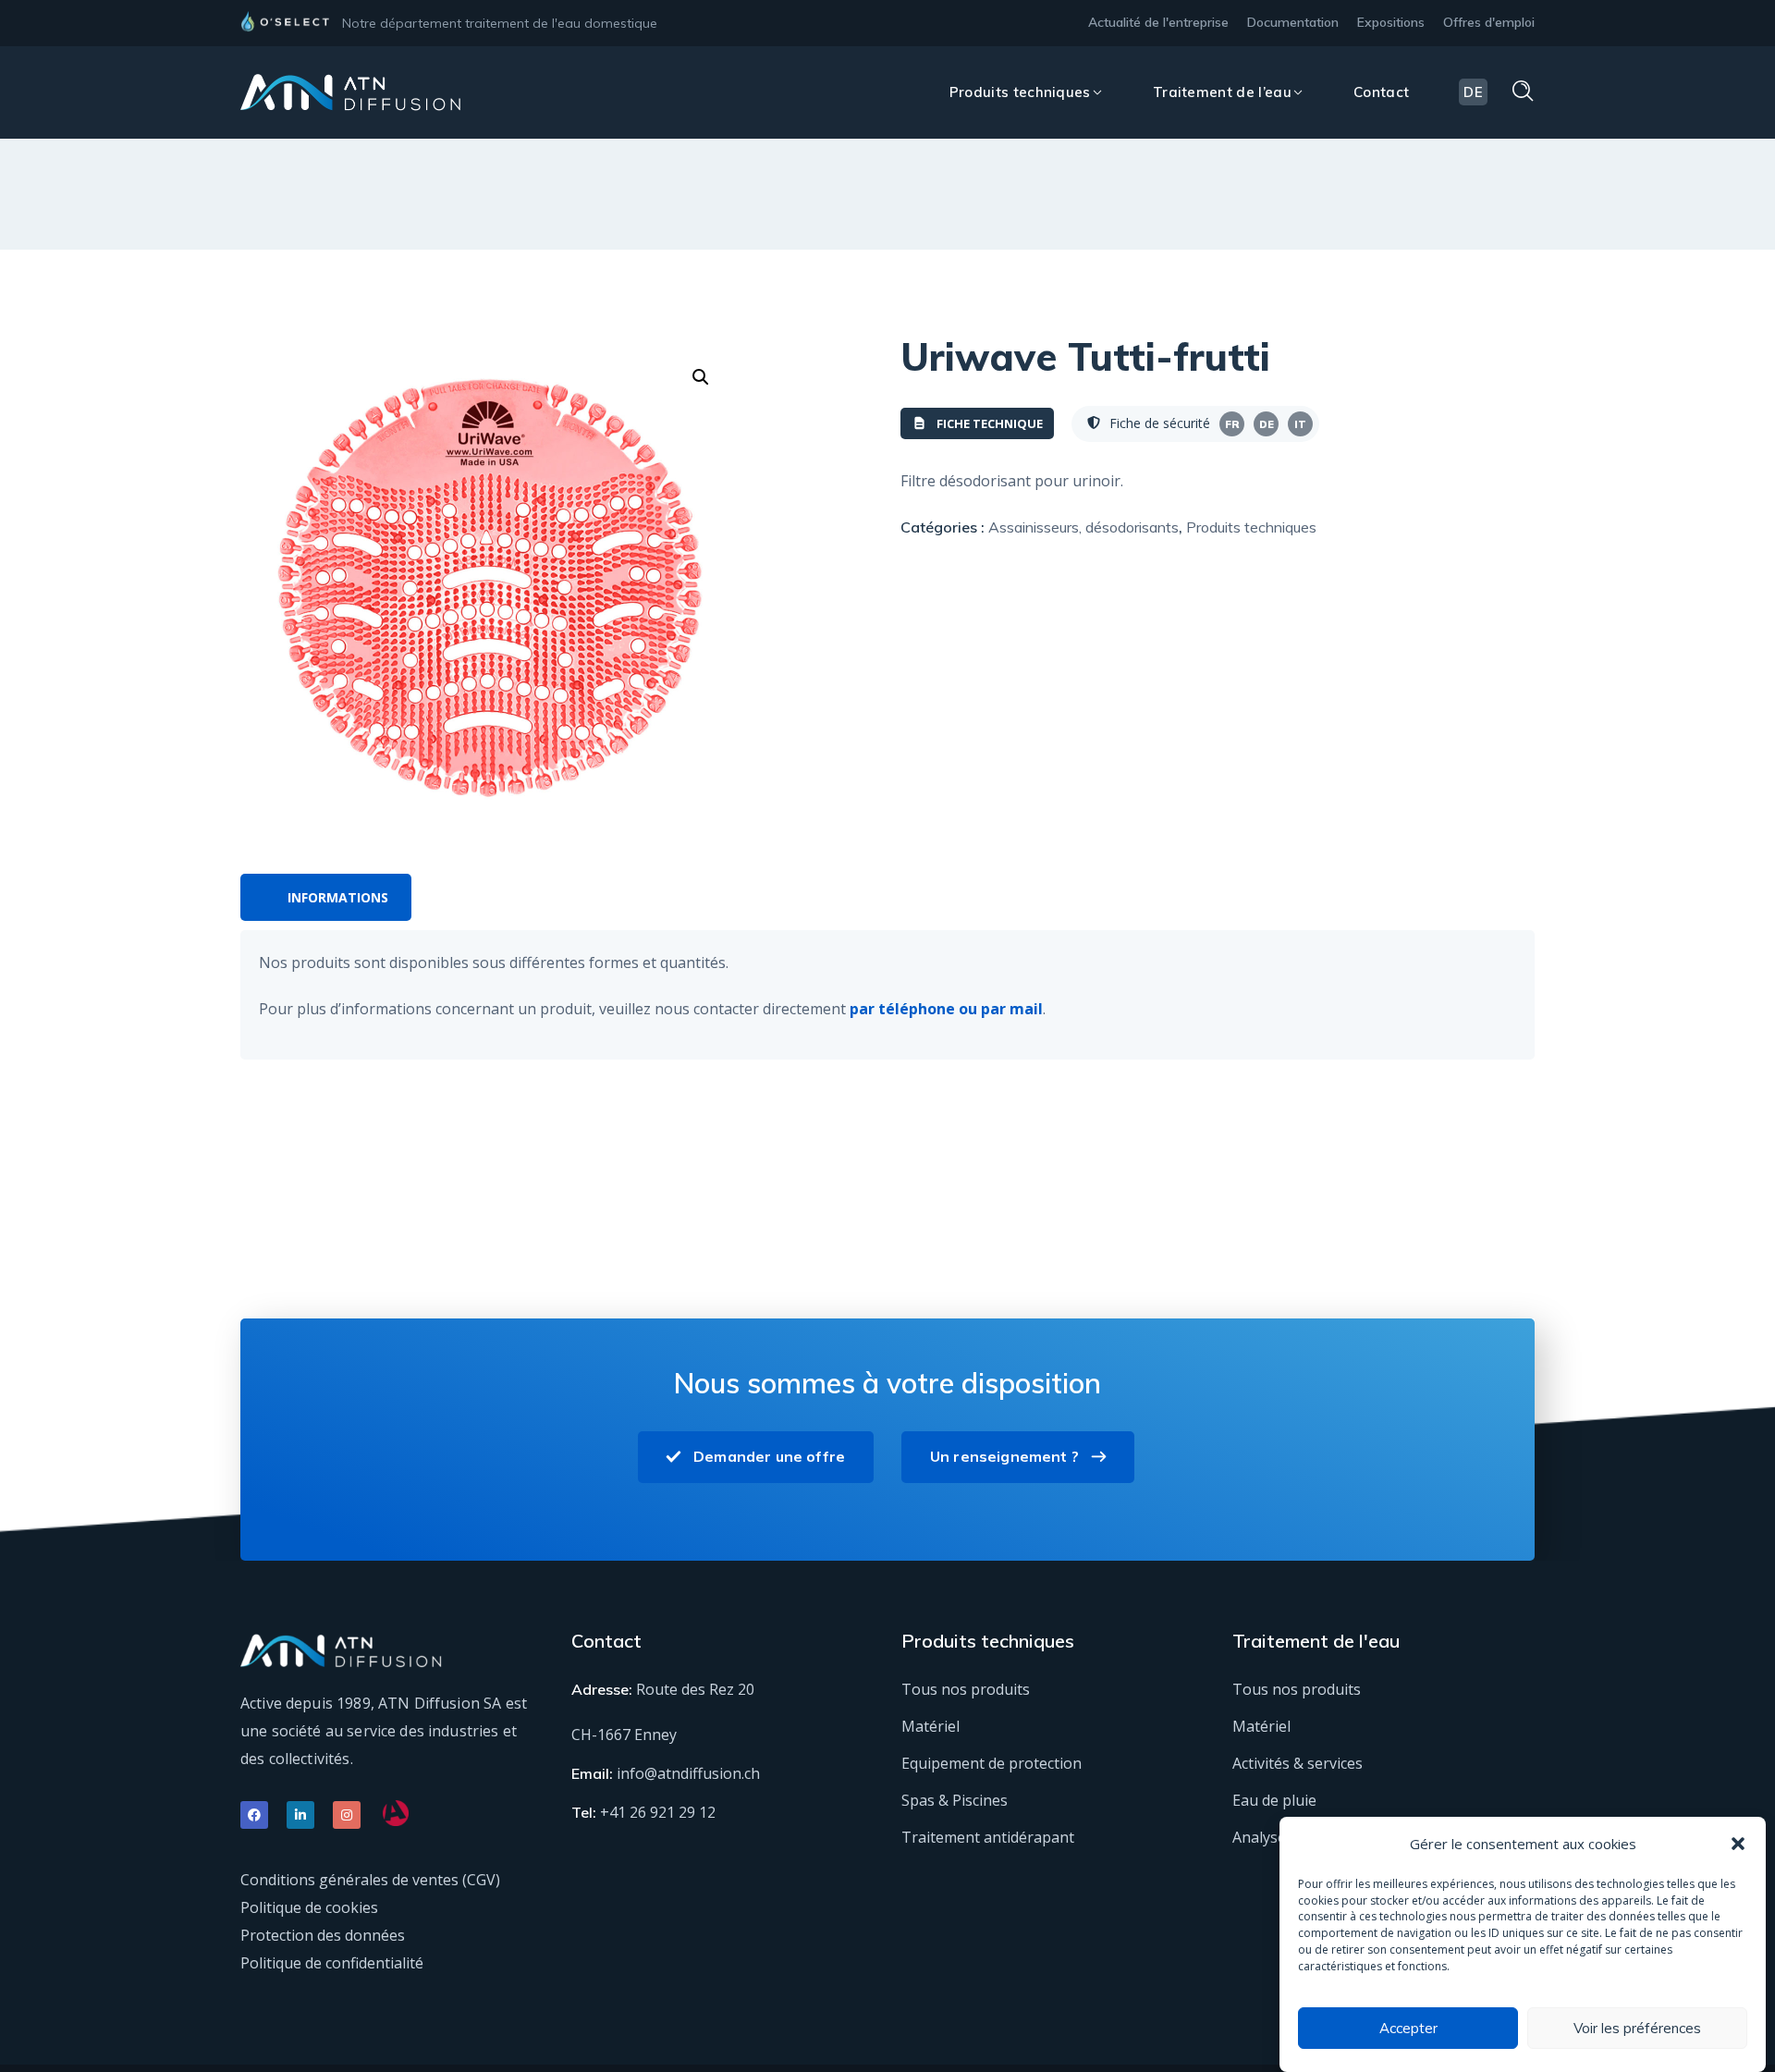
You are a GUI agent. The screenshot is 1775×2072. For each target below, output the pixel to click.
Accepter (1408, 2028)
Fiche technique (990, 423)
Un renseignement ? (1004, 1456)
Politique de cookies (309, 1907)
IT (1300, 424)
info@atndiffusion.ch (688, 1773)
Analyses (1263, 1837)
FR (1232, 424)
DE (1267, 424)
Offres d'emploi (1489, 22)
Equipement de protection (992, 1763)
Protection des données (323, 1935)
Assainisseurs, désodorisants (1083, 527)
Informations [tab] (338, 897)
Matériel (930, 1726)
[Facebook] (254, 1815)
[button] (1738, 1844)
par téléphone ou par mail (946, 1009)
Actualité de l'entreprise (1158, 22)
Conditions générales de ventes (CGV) (370, 1880)
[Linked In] (300, 1815)
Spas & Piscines (955, 1800)
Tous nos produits (966, 1689)
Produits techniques (1251, 527)
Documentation (1293, 22)
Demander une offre (769, 1456)
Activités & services (1298, 1763)
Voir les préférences (1637, 2028)
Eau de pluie (1274, 1800)
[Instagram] (347, 1815)
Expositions (1391, 22)
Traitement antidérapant (988, 1837)
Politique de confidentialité (332, 1963)
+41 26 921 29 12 (658, 1812)
